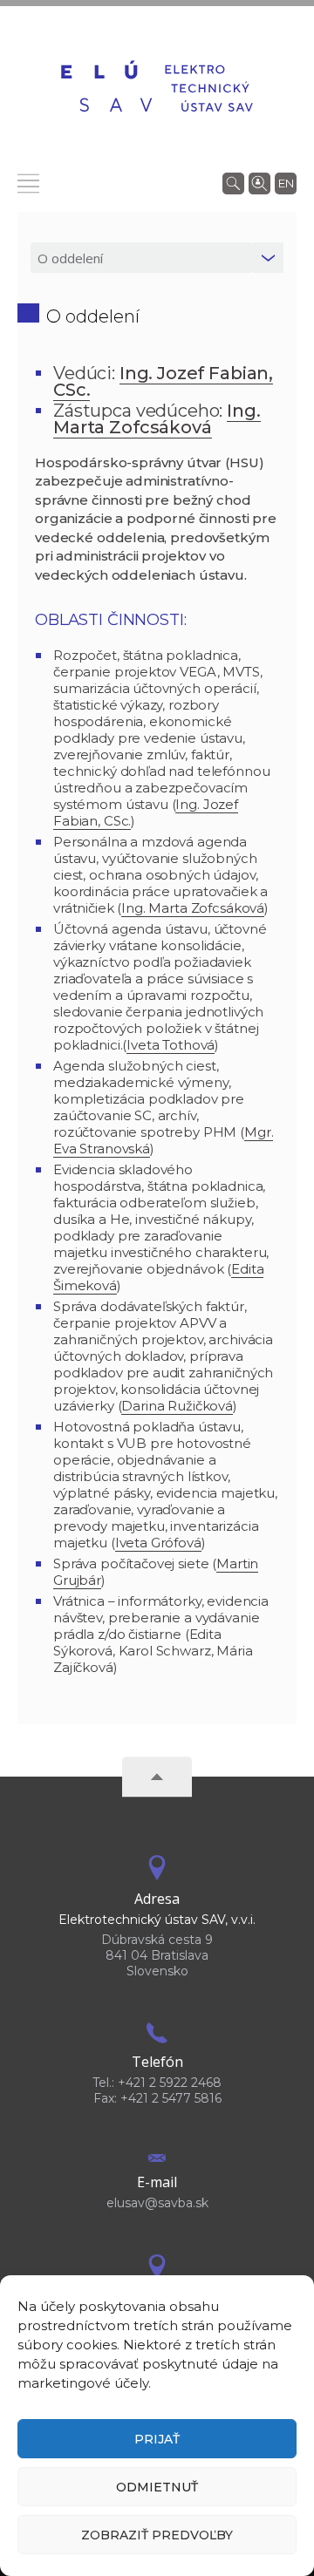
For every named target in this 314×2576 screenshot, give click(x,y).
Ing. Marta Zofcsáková (193, 908)
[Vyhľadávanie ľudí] (259, 182)
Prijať (157, 2439)
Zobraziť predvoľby (157, 2535)
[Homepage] (157, 88)
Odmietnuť (157, 2487)
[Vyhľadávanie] (233, 182)
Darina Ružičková (177, 1406)
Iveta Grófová (158, 1543)
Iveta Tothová (171, 1045)
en (286, 183)
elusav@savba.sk (157, 2203)
